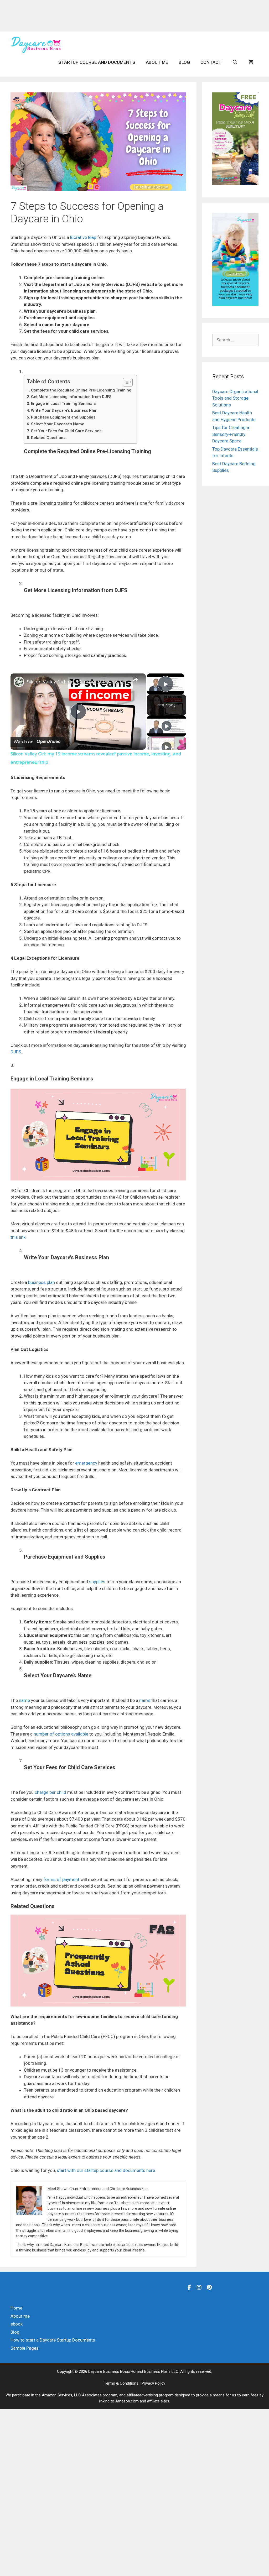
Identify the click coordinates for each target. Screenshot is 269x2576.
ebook (17, 2324)
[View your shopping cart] (251, 62)
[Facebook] (189, 2287)
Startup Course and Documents (97, 62)
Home (16, 2308)
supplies (97, 1582)
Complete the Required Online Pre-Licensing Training (81, 390)
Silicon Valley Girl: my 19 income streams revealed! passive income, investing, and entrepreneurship (77, 682)
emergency (86, 1463)
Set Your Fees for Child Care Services (66, 431)
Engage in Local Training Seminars (64, 404)
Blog (184, 62)
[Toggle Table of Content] (125, 382)
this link (18, 1237)
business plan (42, 1282)
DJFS (16, 1052)
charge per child (50, 1792)
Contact (211, 62)
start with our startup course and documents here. (106, 2170)
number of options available (61, 1734)
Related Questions (48, 438)
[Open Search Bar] (235, 62)
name (24, 1700)
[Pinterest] (209, 2287)
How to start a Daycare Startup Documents (53, 2340)
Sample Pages (25, 2348)
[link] (19, 682)
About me (157, 62)
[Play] (167, 726)
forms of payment (61, 1879)
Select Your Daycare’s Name (58, 424)
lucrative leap (83, 237)
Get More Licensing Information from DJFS (71, 397)
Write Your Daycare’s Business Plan (64, 410)
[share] (135, 679)
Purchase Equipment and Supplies (63, 417)
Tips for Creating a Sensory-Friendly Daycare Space (231, 434)
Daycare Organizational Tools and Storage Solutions (235, 398)
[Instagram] (199, 2287)
